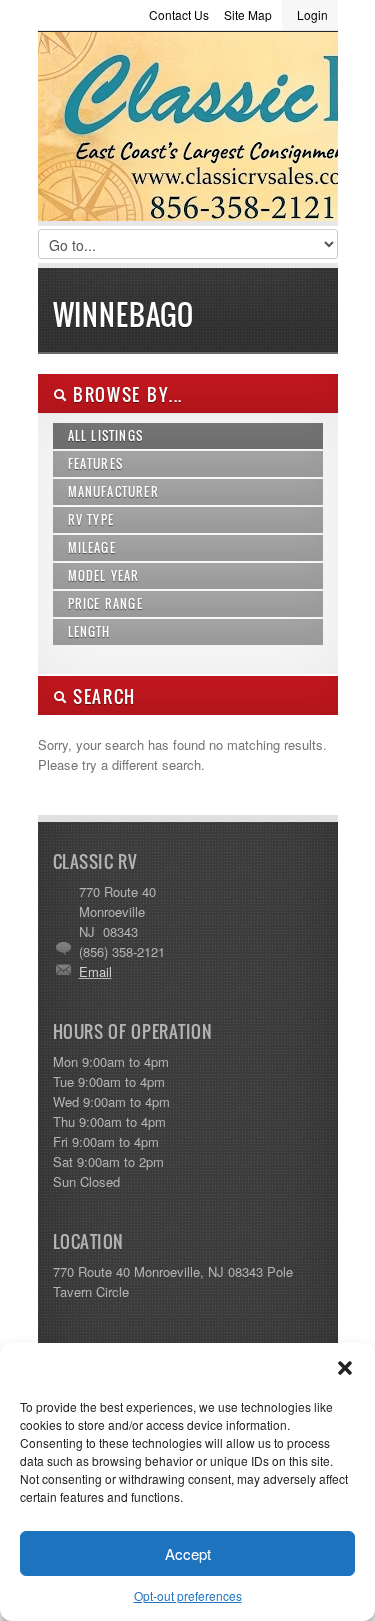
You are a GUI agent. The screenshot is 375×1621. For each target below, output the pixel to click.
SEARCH (102, 696)
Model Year (104, 575)
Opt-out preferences (188, 1595)
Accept (188, 1553)
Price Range (105, 603)
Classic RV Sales (188, 131)
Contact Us (179, 14)
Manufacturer (113, 491)
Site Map (248, 14)
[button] (345, 1368)
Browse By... (125, 394)
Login (312, 14)
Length (89, 631)
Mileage (92, 547)
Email (95, 971)
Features (96, 463)
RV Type (91, 519)
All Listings (106, 435)
